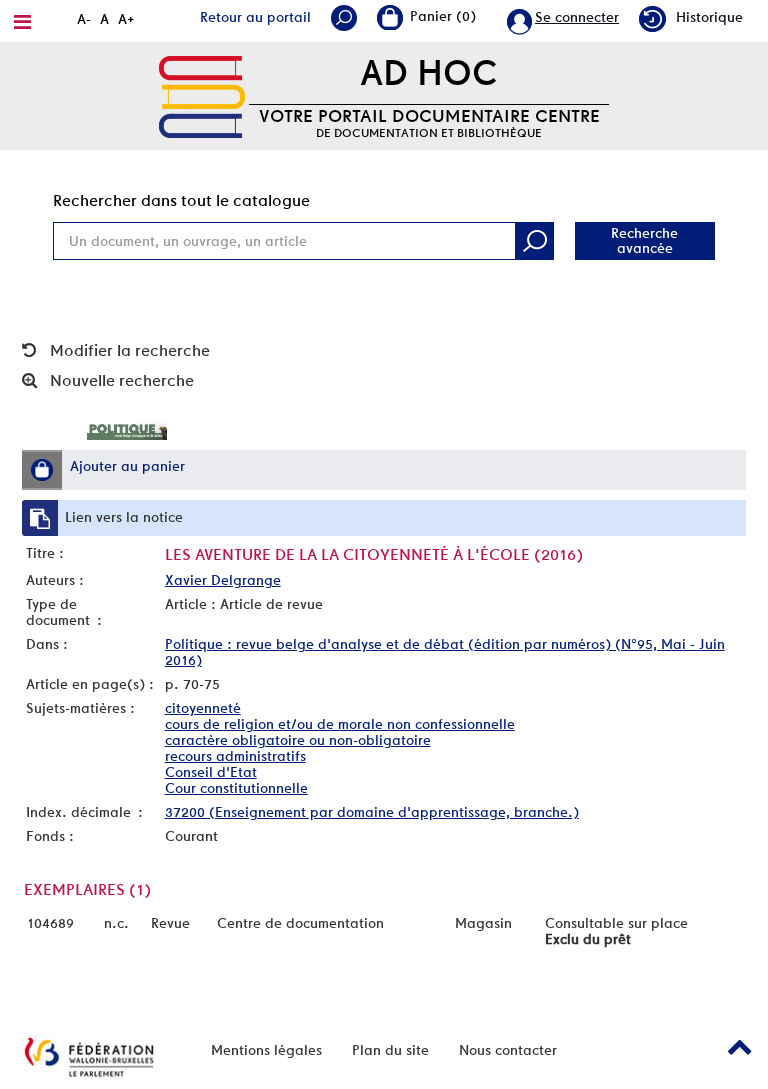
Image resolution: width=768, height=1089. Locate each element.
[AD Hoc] (202, 95)
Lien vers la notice (124, 517)
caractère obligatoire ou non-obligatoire (298, 740)
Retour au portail (255, 17)
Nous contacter (508, 1050)
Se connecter (577, 17)
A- (84, 19)
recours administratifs (235, 756)
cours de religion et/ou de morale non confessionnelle (340, 724)
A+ (126, 19)
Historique (709, 17)
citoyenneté (203, 708)
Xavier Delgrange (223, 580)
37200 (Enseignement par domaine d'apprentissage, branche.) (372, 812)
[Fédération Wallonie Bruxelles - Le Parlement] (89, 1057)
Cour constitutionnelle (236, 788)
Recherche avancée (644, 240)
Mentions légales (266, 1050)
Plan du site (390, 1050)
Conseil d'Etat (211, 772)
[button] (42, 470)
